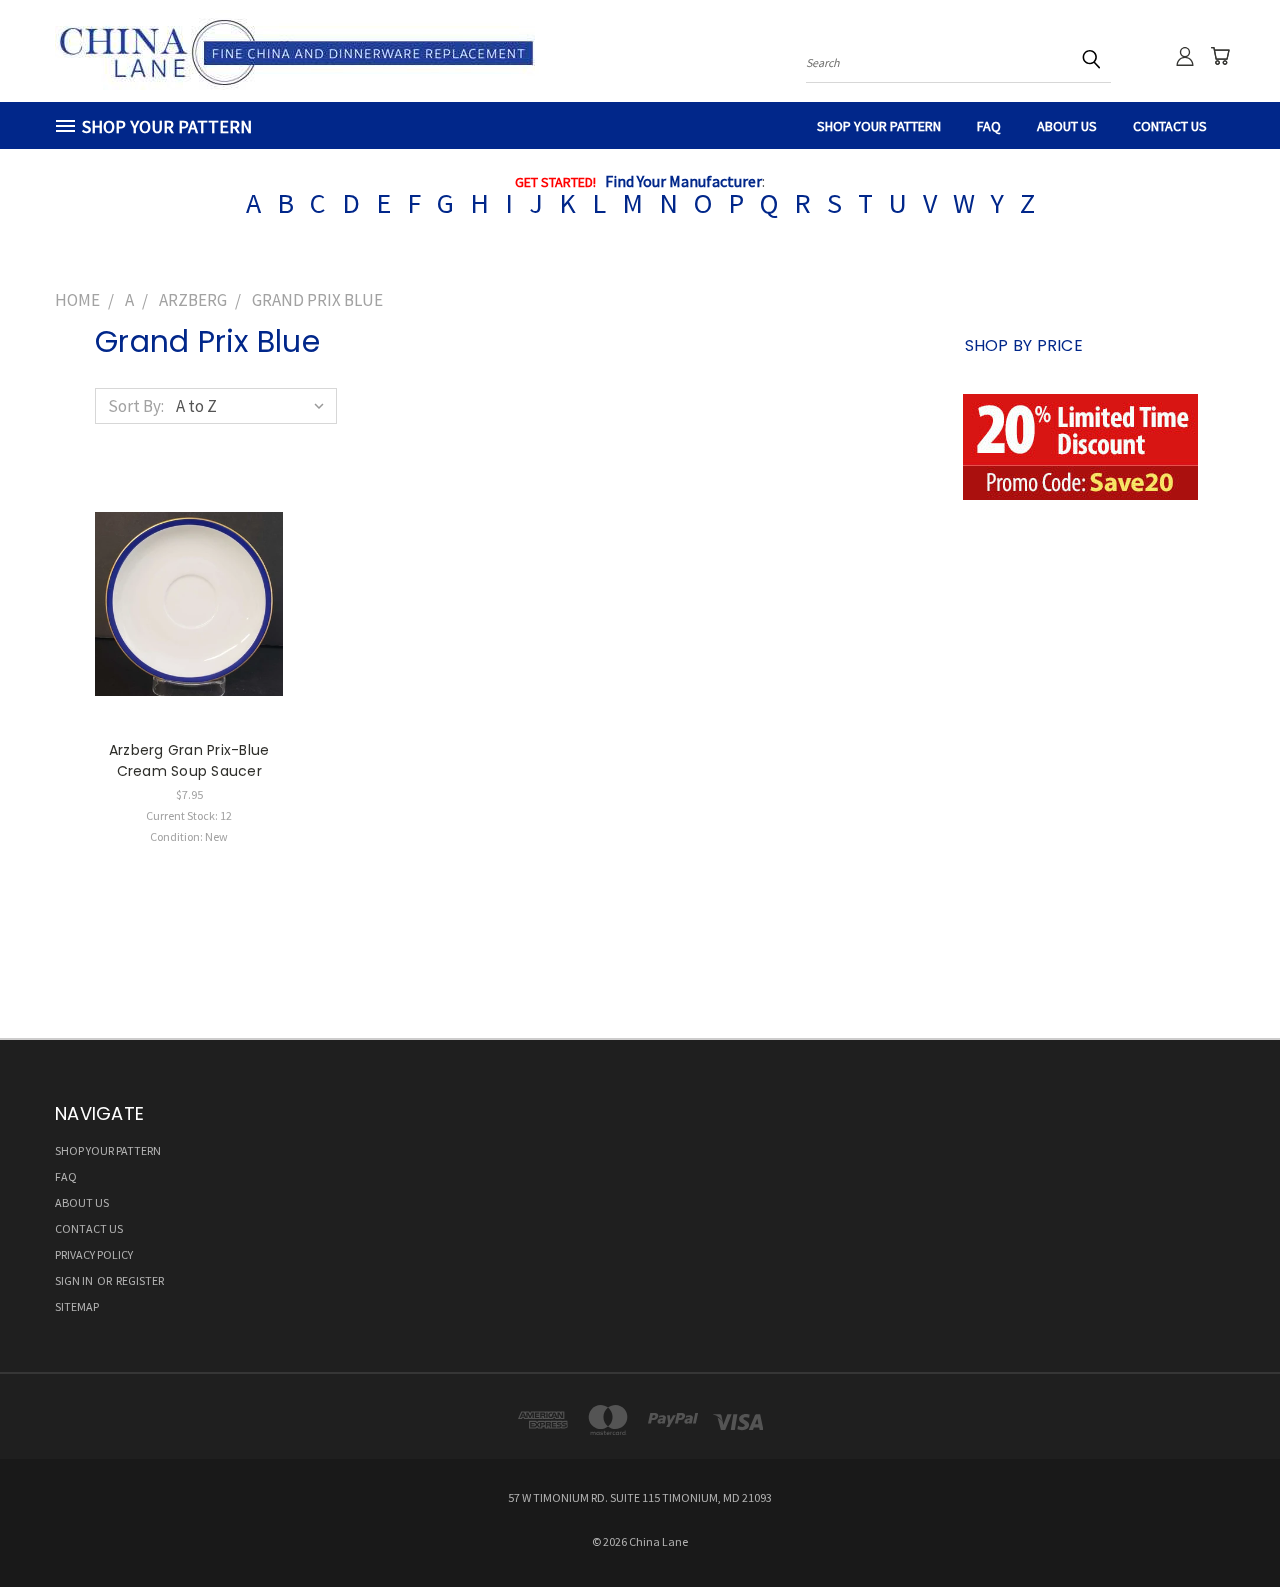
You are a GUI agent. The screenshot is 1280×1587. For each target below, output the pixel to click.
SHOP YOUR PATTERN (879, 126)
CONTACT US (1170, 126)
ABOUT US (1067, 126)
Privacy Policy (94, 1254)
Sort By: (136, 406)
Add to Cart (189, 621)
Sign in (75, 1280)
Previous (1224, 1524)
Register (140, 1280)
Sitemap (77, 1306)
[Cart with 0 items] (1220, 56)
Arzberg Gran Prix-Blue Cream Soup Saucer (189, 760)
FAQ (989, 126)
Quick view (189, 580)
